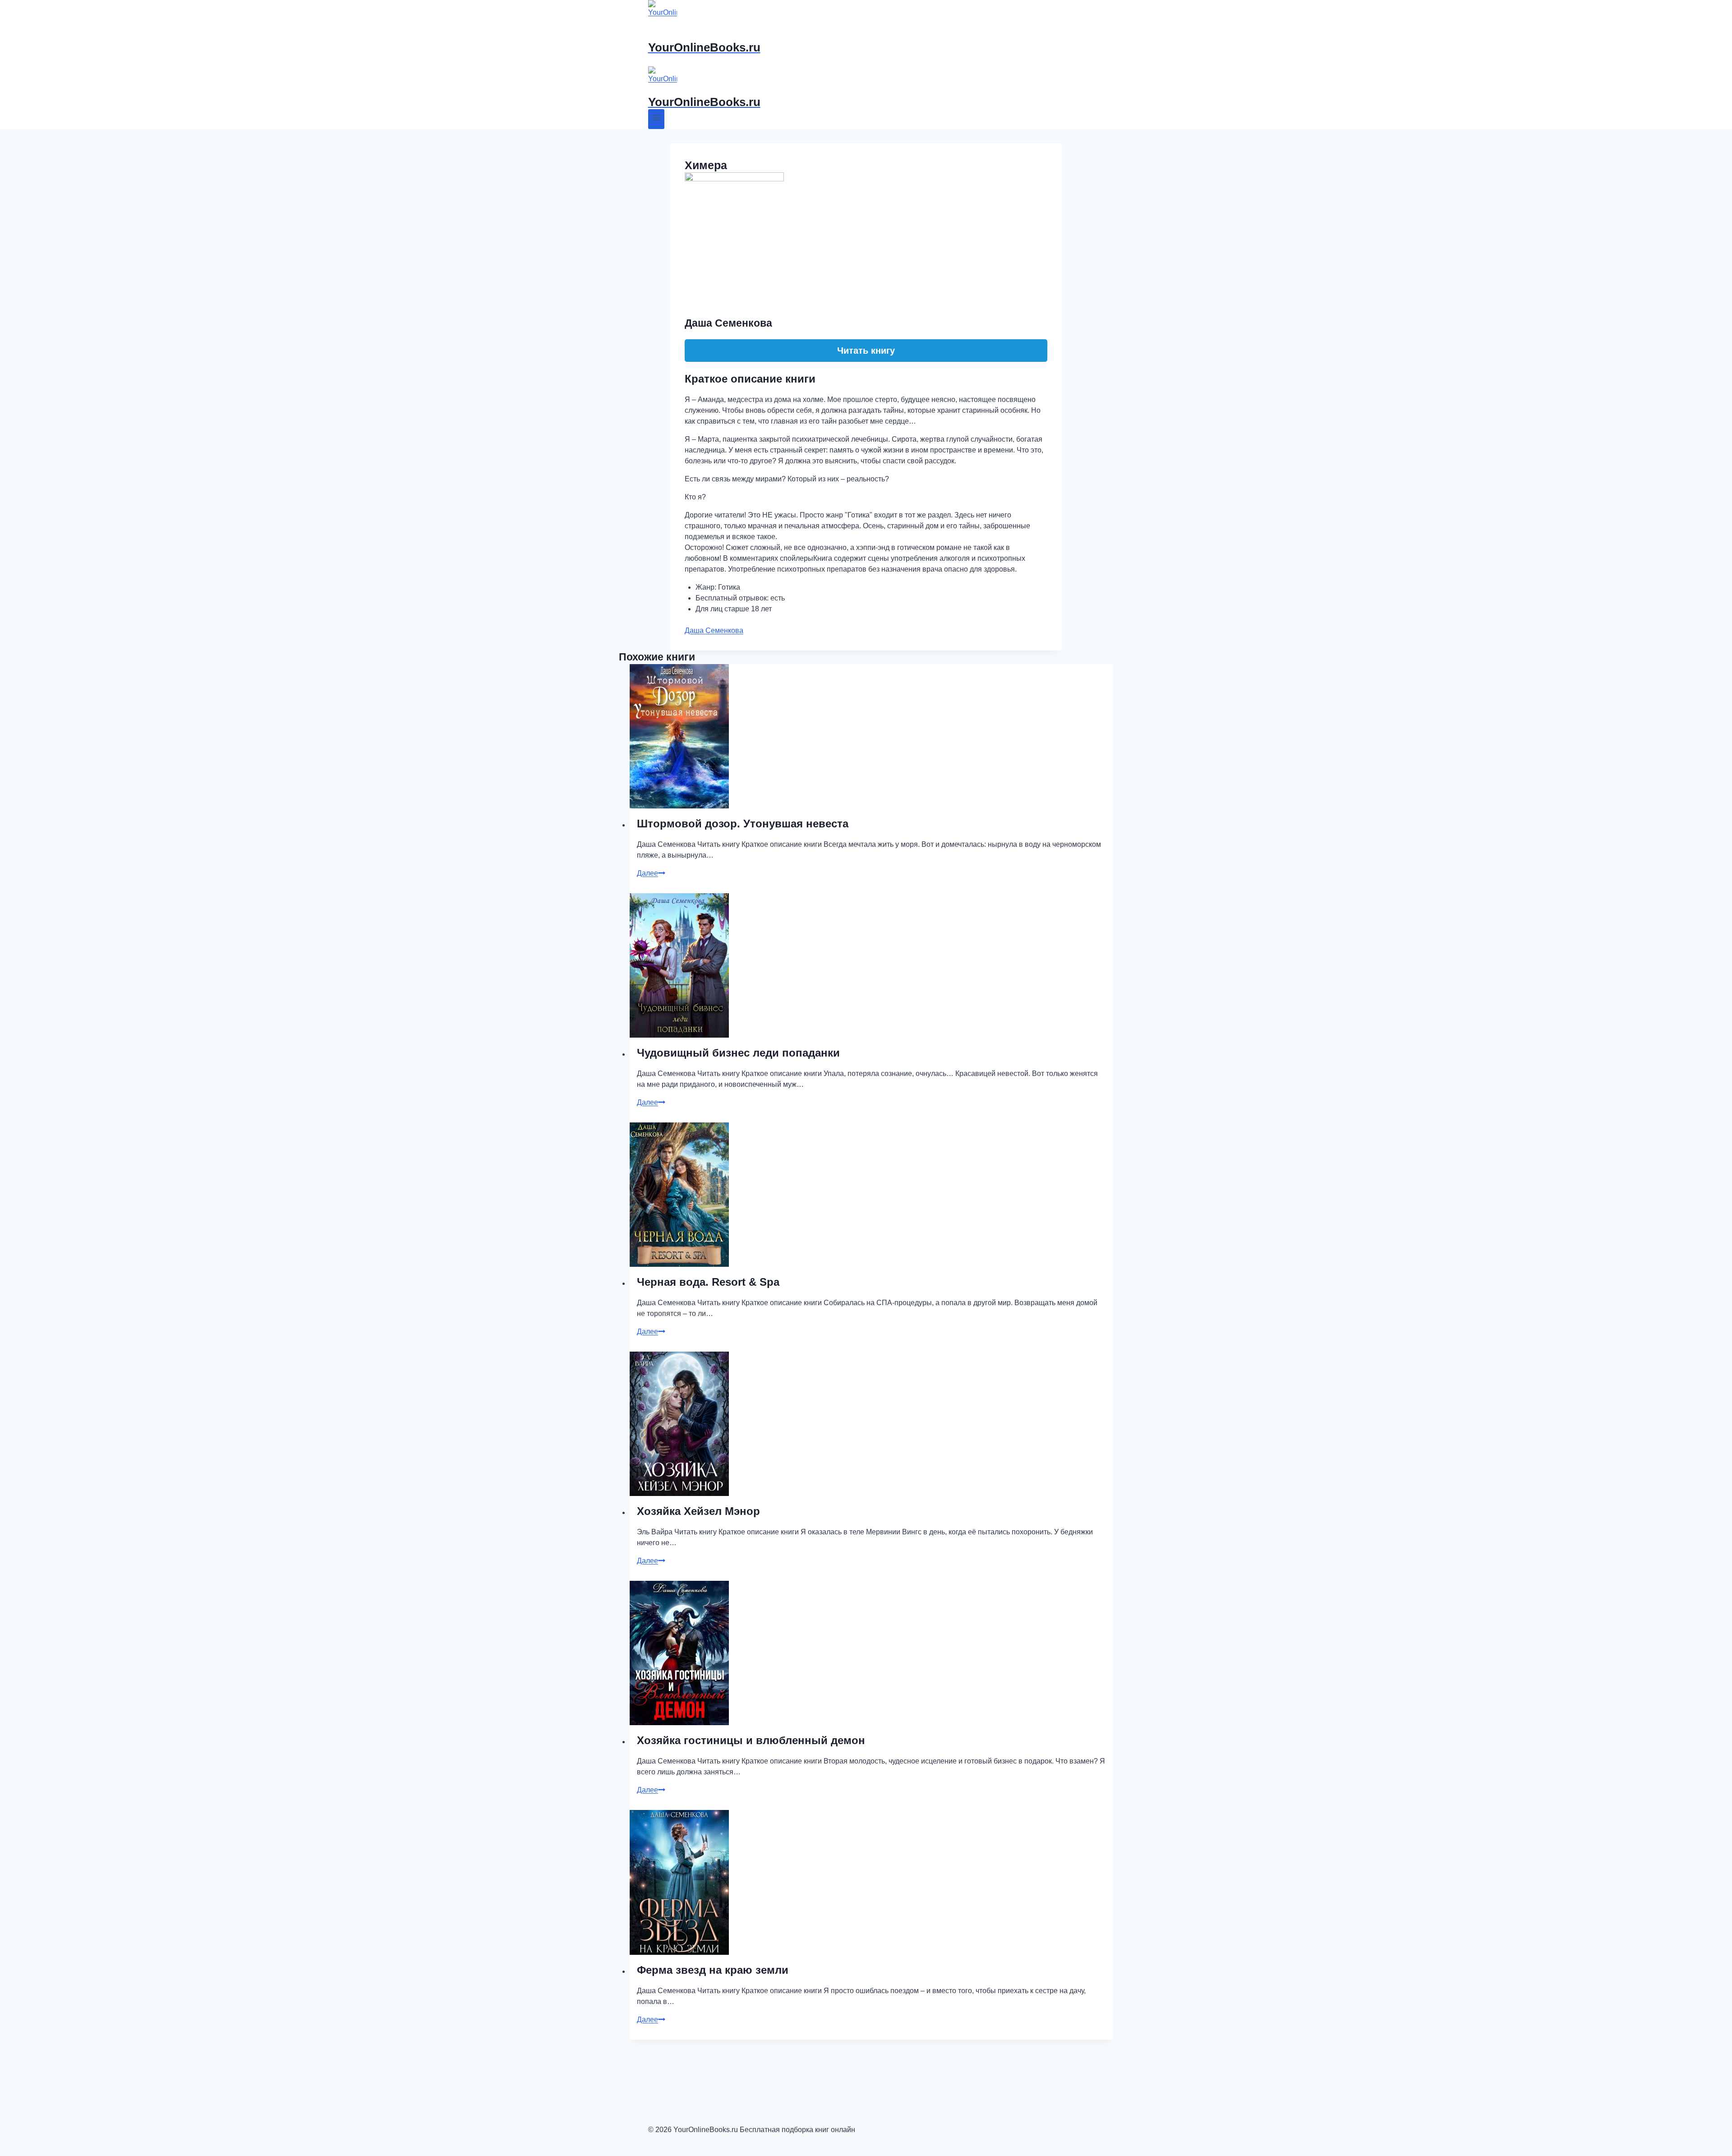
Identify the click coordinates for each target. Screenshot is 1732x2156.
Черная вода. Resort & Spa (708, 1282)
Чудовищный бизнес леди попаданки (738, 1053)
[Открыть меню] (656, 119)
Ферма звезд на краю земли (713, 1970)
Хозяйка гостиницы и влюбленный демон (751, 1740)
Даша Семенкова (714, 630)
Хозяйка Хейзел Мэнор (698, 1511)
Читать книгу (866, 351)
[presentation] (871, 736)
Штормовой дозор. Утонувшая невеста (743, 824)
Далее (651, 873)
